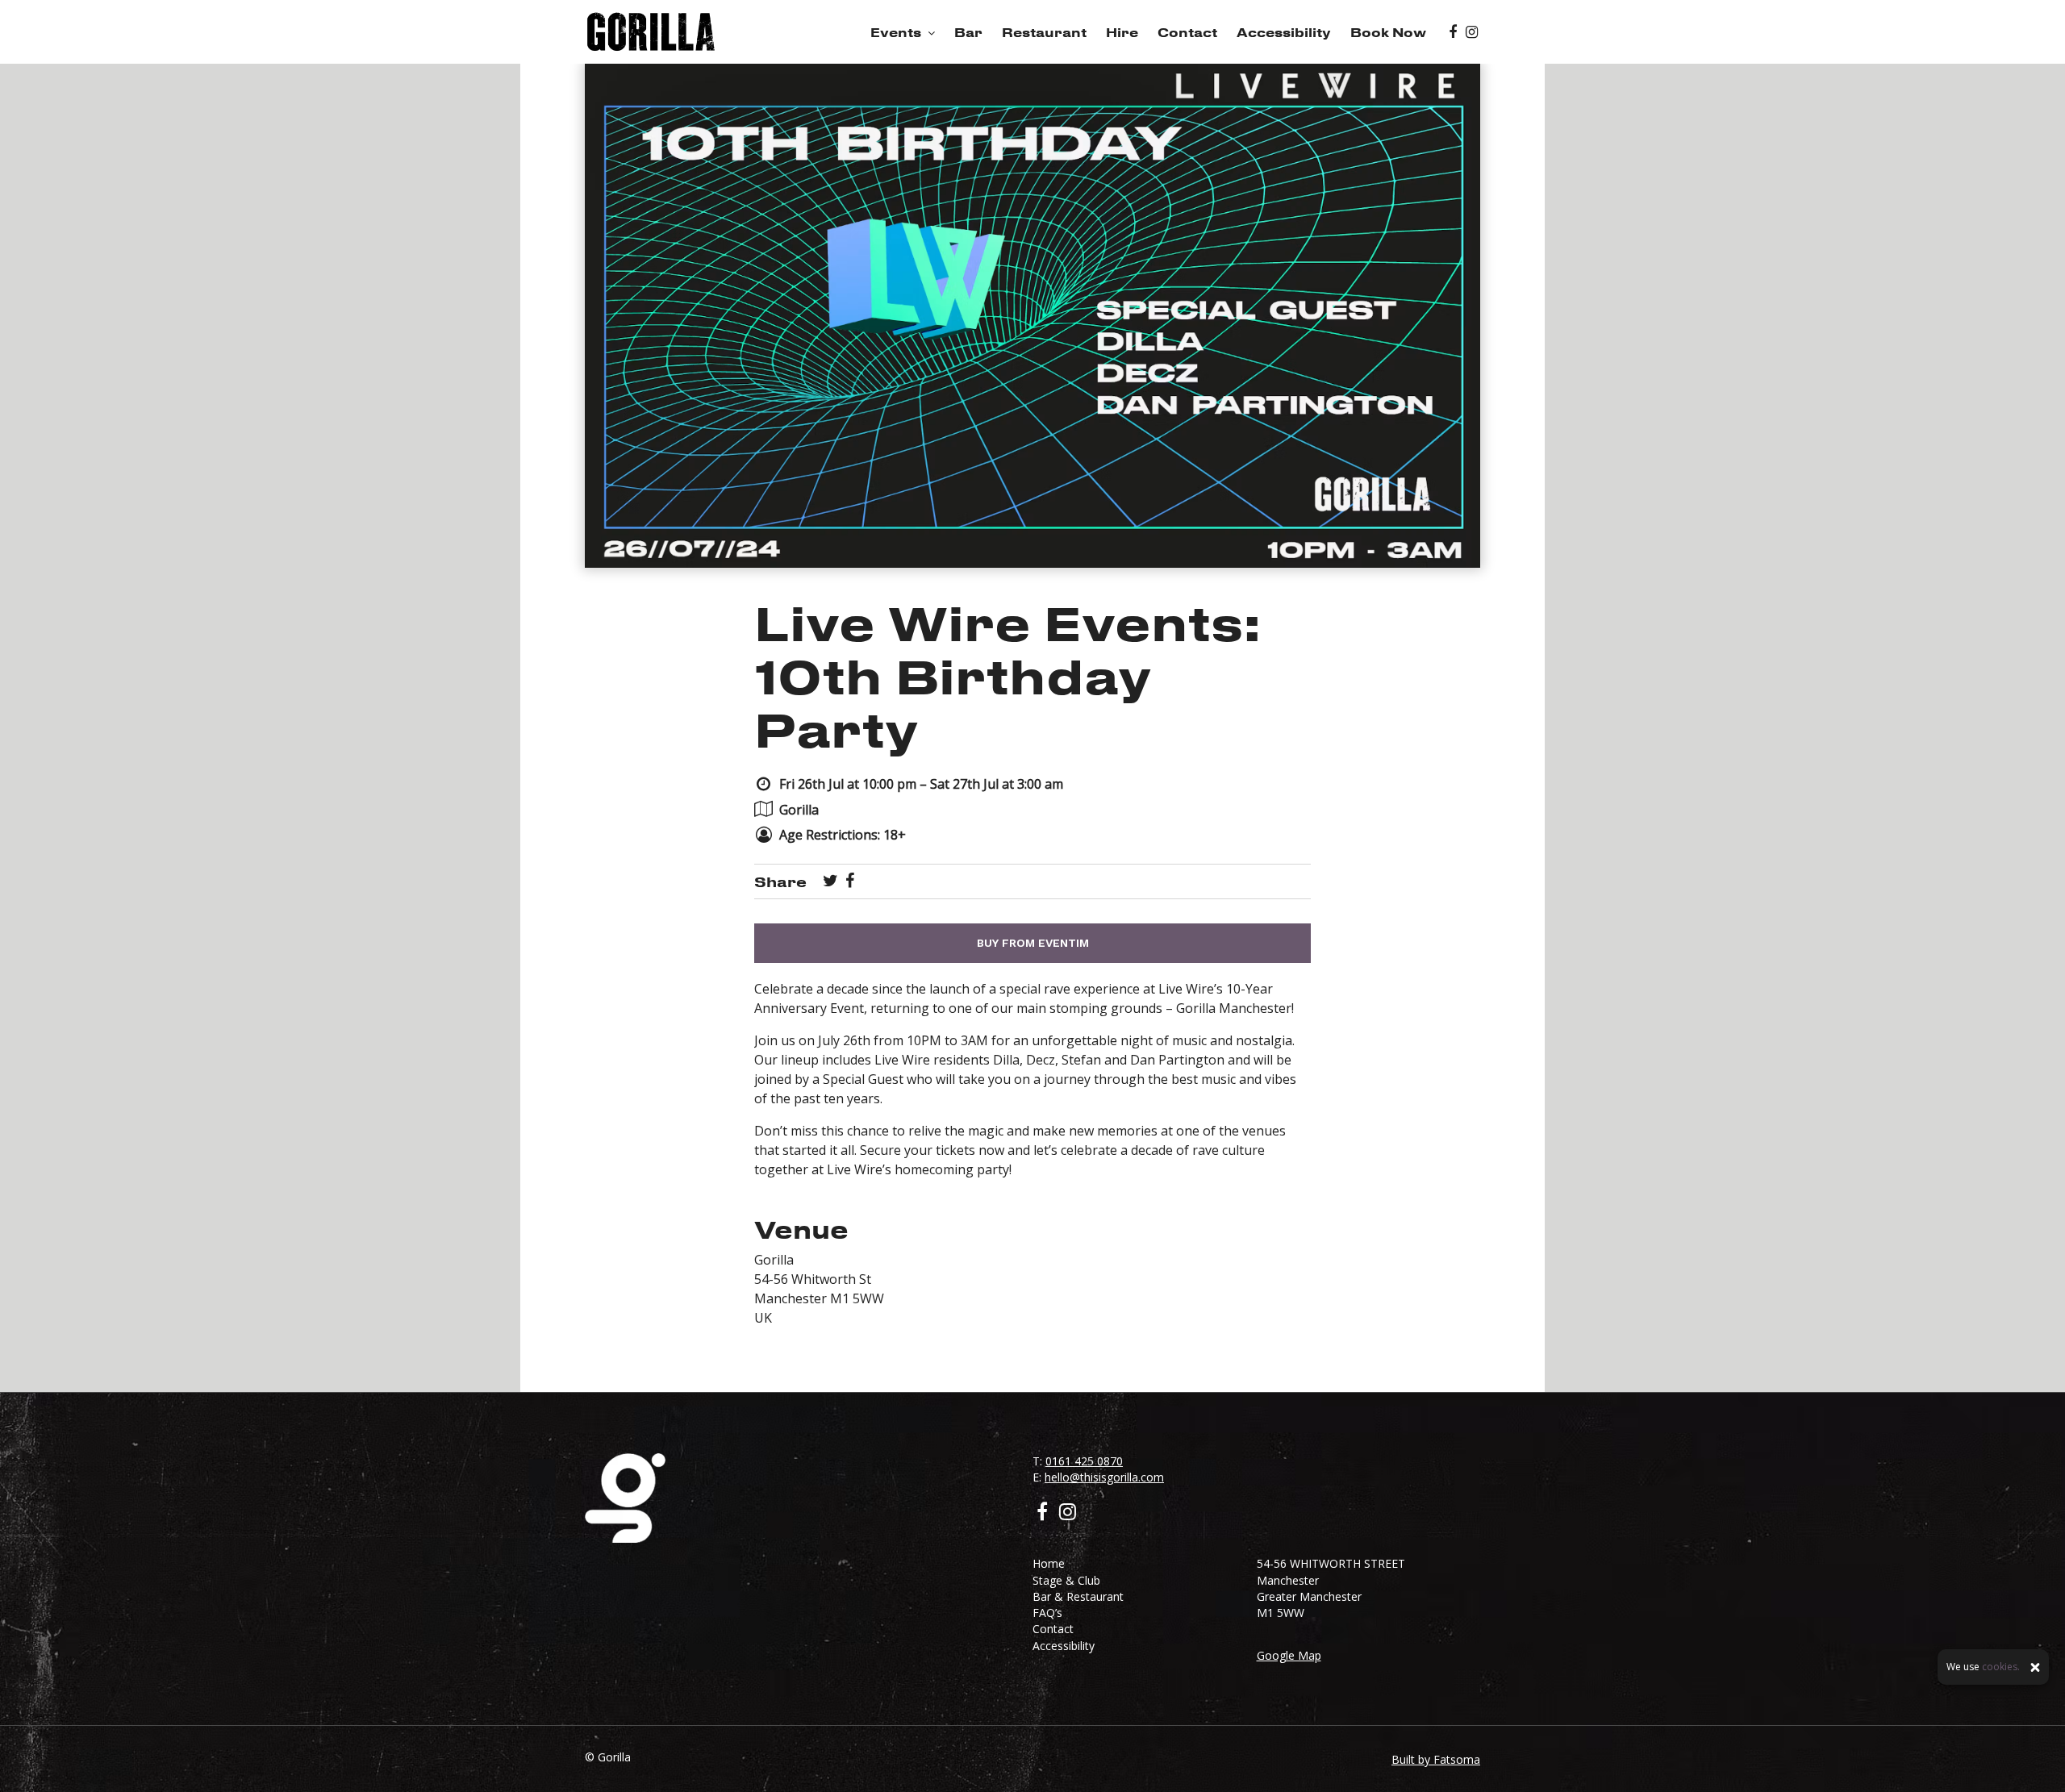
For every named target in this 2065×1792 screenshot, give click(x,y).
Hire (1122, 32)
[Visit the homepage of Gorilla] (651, 32)
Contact (1187, 32)
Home (1049, 1563)
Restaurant (1044, 32)
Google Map (1289, 1655)
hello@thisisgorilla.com (1104, 1477)
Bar (968, 32)
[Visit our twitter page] (830, 881)
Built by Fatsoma (1436, 1759)
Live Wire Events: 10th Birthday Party (1007, 675)
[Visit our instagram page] (1472, 32)
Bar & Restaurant (1078, 1596)
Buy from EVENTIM (1033, 943)
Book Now (1388, 32)
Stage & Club (1066, 1580)
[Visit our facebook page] (1453, 32)
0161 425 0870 (1084, 1461)
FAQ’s (1047, 1613)
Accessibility (1284, 32)
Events (896, 32)
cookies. (2001, 1667)
